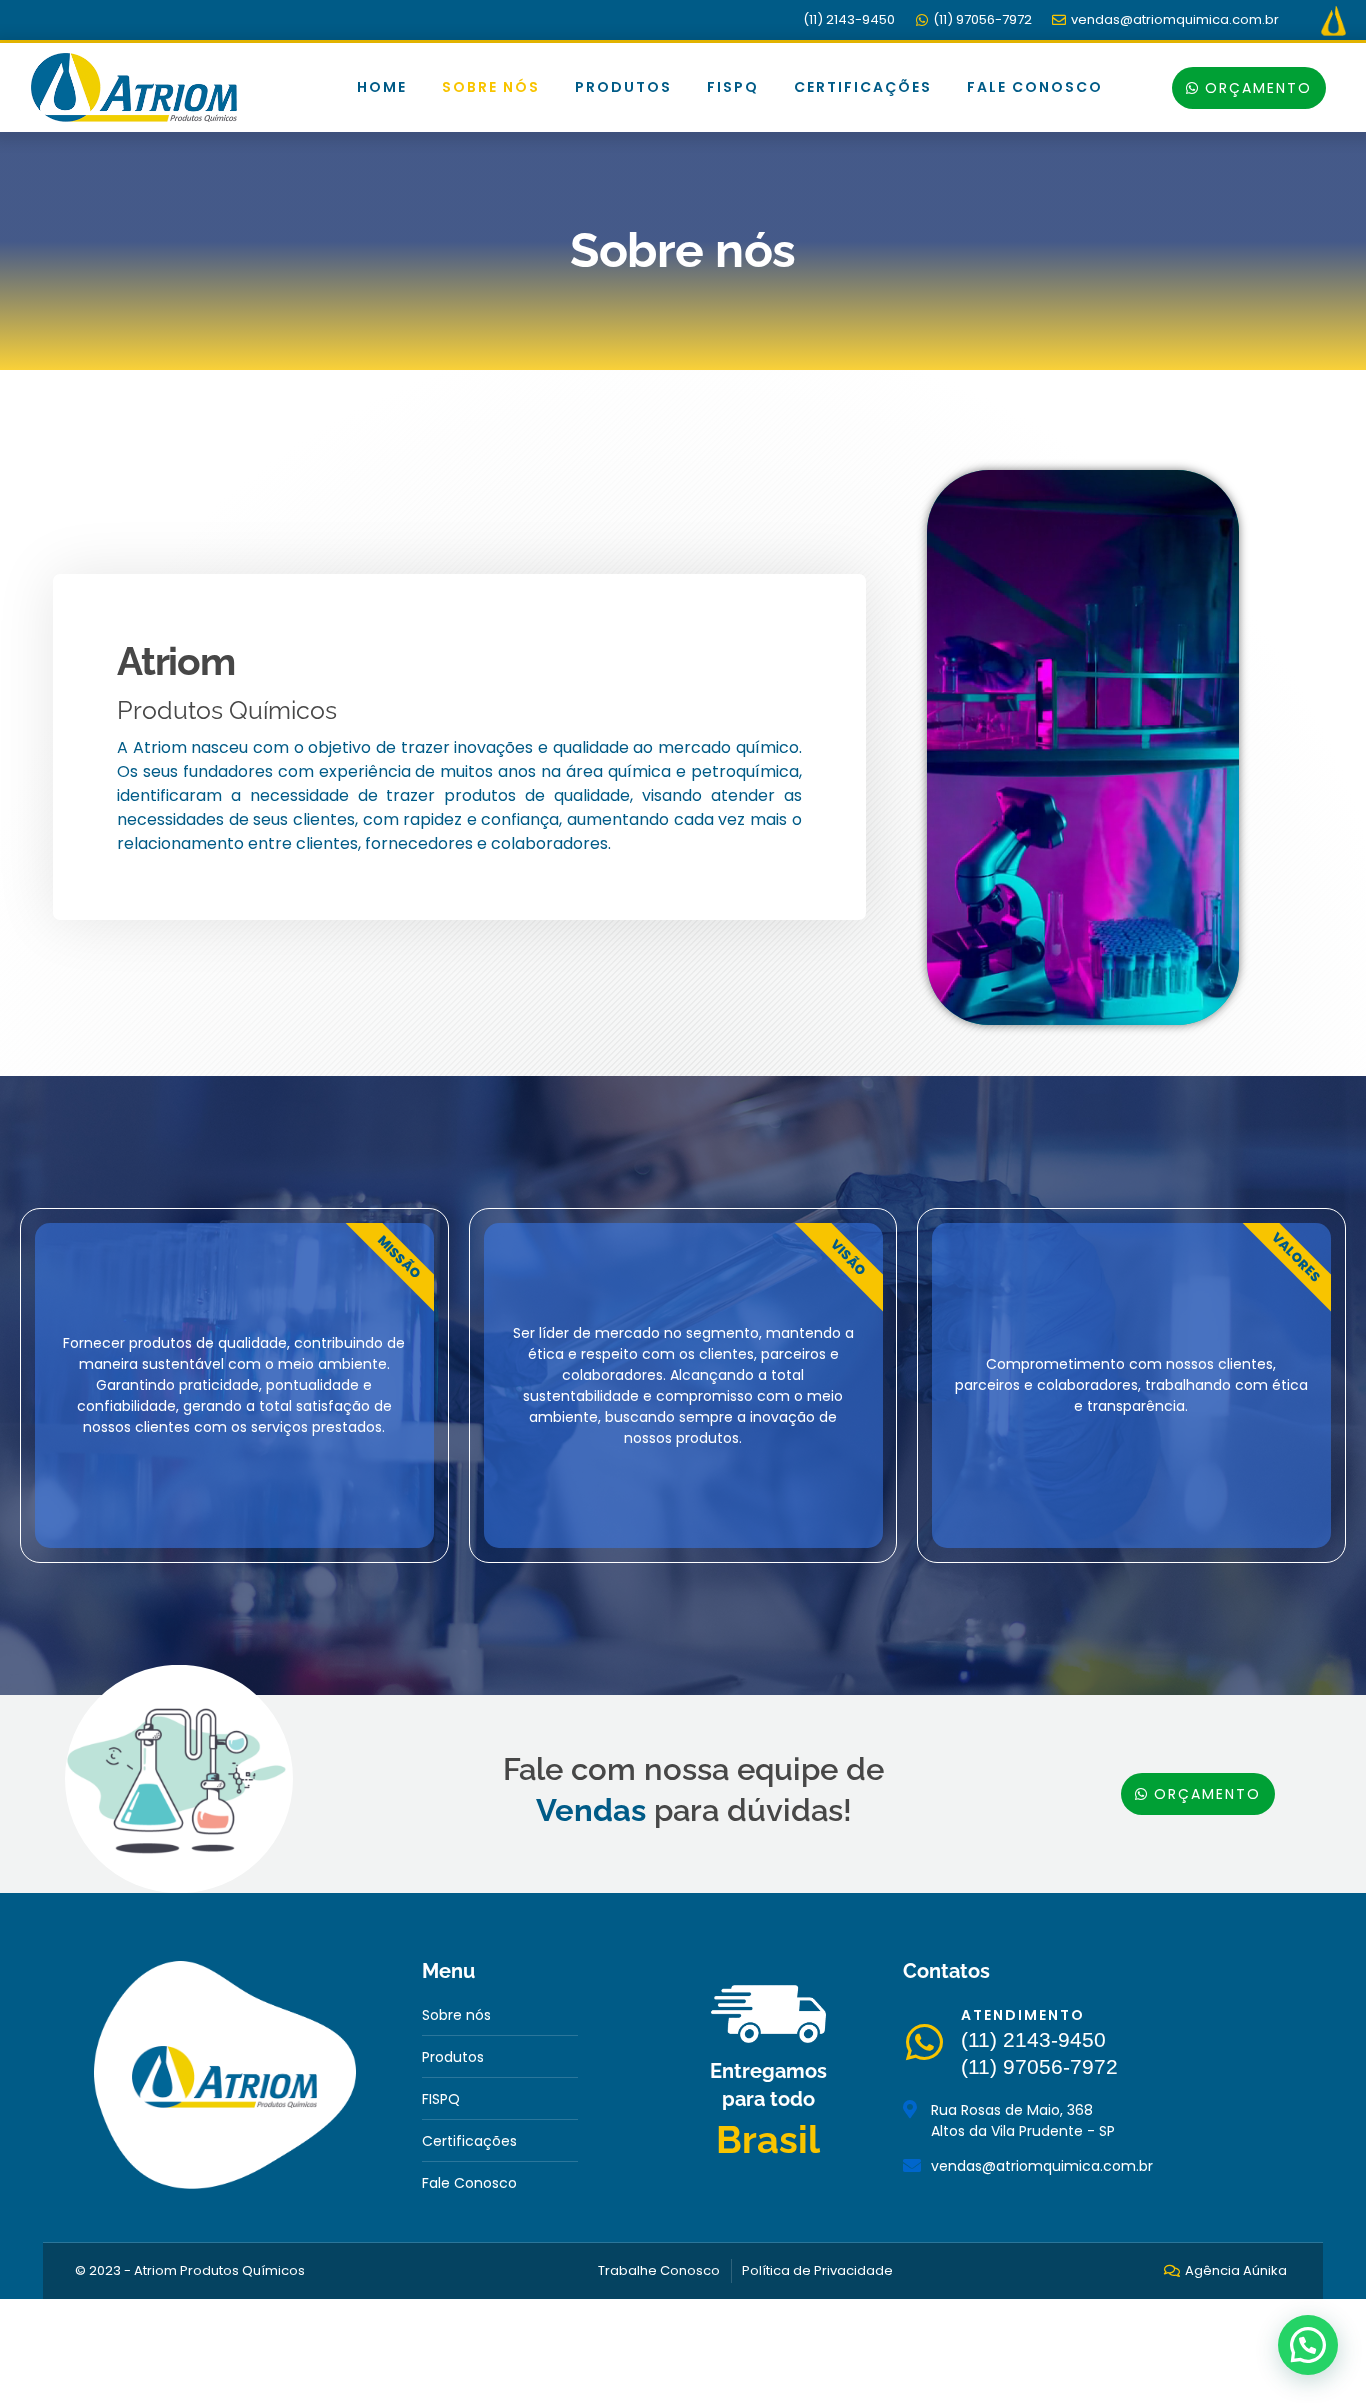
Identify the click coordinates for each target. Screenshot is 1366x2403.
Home (382, 87)
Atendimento (1023, 2015)
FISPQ (733, 87)
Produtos (623, 87)
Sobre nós (491, 87)
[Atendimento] (924, 2042)
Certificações (863, 87)
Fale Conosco (1035, 87)
